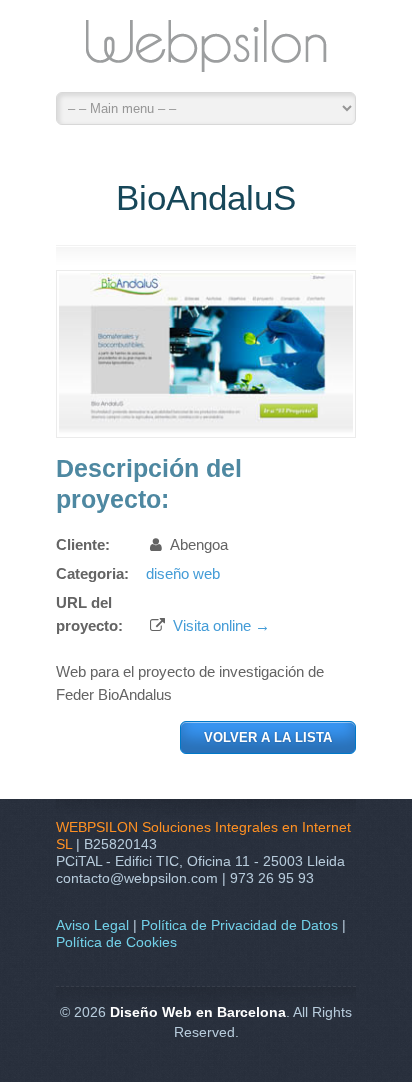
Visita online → (221, 625)
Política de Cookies (116, 942)
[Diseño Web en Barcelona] (206, 51)
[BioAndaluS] (206, 429)
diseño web (183, 573)
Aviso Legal (92, 925)
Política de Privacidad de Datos (239, 925)
